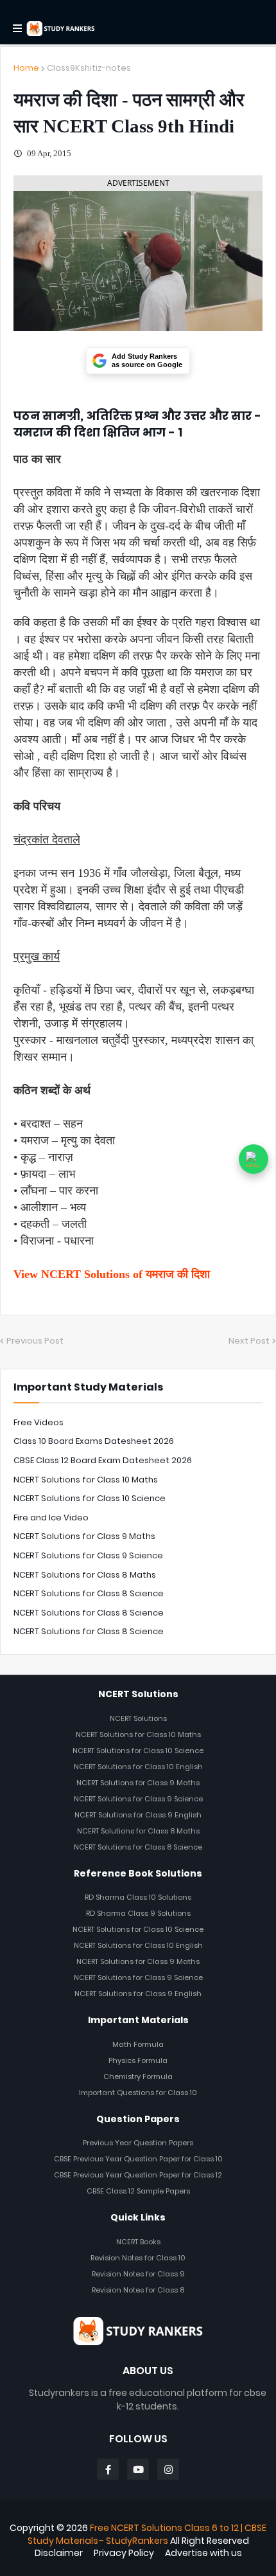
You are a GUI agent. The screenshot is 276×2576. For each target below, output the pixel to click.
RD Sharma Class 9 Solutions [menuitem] (138, 1913)
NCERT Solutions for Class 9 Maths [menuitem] (138, 1783)
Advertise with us (203, 2553)
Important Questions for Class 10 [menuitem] (138, 2093)
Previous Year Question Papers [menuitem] (138, 2143)
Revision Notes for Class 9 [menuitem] (138, 2274)
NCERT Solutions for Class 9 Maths (84, 1536)
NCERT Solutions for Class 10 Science (90, 1498)
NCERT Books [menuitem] (138, 2242)
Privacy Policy (124, 2553)
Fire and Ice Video (51, 1518)
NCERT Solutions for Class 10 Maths (86, 1480)
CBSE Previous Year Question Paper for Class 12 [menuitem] (138, 2175)
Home (26, 68)
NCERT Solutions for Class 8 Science (89, 1593)
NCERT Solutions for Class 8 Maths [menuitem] (138, 1831)
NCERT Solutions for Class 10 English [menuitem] (138, 1767)
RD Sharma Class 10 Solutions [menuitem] (138, 1897)
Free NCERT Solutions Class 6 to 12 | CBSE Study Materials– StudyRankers (147, 2534)
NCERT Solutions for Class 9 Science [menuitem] (138, 1799)
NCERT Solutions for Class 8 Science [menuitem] (138, 1847)
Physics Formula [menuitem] (138, 2060)
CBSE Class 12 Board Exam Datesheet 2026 (103, 1460)
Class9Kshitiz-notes (89, 68)
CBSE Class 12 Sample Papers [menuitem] (138, 2191)
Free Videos (39, 1422)
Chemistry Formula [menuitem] (138, 2076)
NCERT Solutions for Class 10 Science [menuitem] (138, 1751)
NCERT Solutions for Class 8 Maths (85, 1575)
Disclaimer (59, 2553)
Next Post (249, 1341)
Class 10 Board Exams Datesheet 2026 (94, 1441)
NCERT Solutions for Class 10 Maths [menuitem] (138, 1734)
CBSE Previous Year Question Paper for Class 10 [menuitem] (138, 2159)
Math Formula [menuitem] (138, 2044)
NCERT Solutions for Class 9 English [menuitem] (138, 1815)
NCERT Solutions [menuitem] (138, 1718)
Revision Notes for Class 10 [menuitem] (138, 2258)
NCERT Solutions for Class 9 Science (88, 1555)
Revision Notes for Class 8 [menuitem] (138, 2290)
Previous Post (35, 1341)
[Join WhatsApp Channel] (254, 1159)
